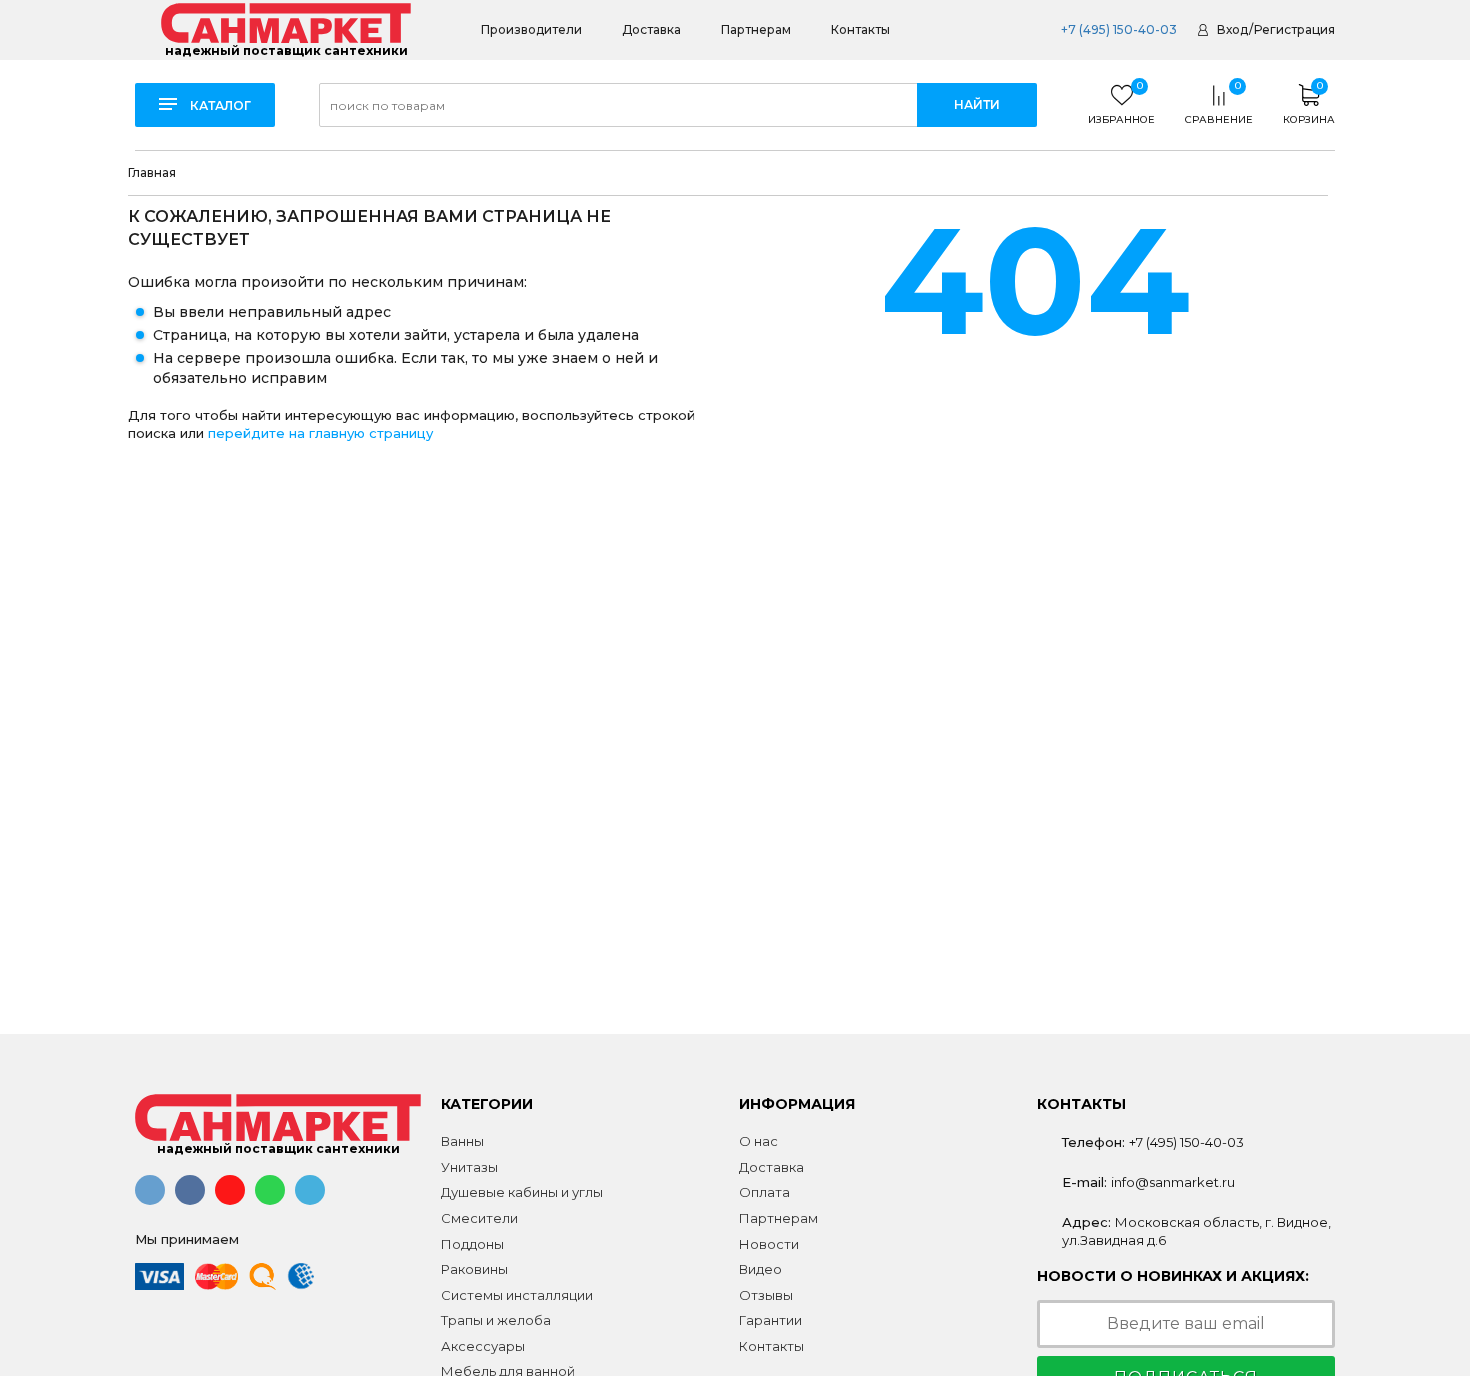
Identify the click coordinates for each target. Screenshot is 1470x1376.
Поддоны (472, 1244)
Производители (531, 29)
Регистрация (1294, 29)
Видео (760, 1269)
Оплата (764, 1192)
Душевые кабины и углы (522, 1192)
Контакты (860, 29)
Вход (1232, 29)
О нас (758, 1141)
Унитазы (469, 1167)
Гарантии (770, 1320)
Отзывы (766, 1295)
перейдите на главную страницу (320, 433)
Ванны (462, 1141)
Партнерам (756, 29)
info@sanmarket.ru (1173, 1182)
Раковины (474, 1269)
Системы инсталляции (517, 1295)
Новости (769, 1244)
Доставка (651, 29)
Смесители (479, 1218)
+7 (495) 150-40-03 (1117, 29)
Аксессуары (483, 1346)
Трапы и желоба (496, 1320)
